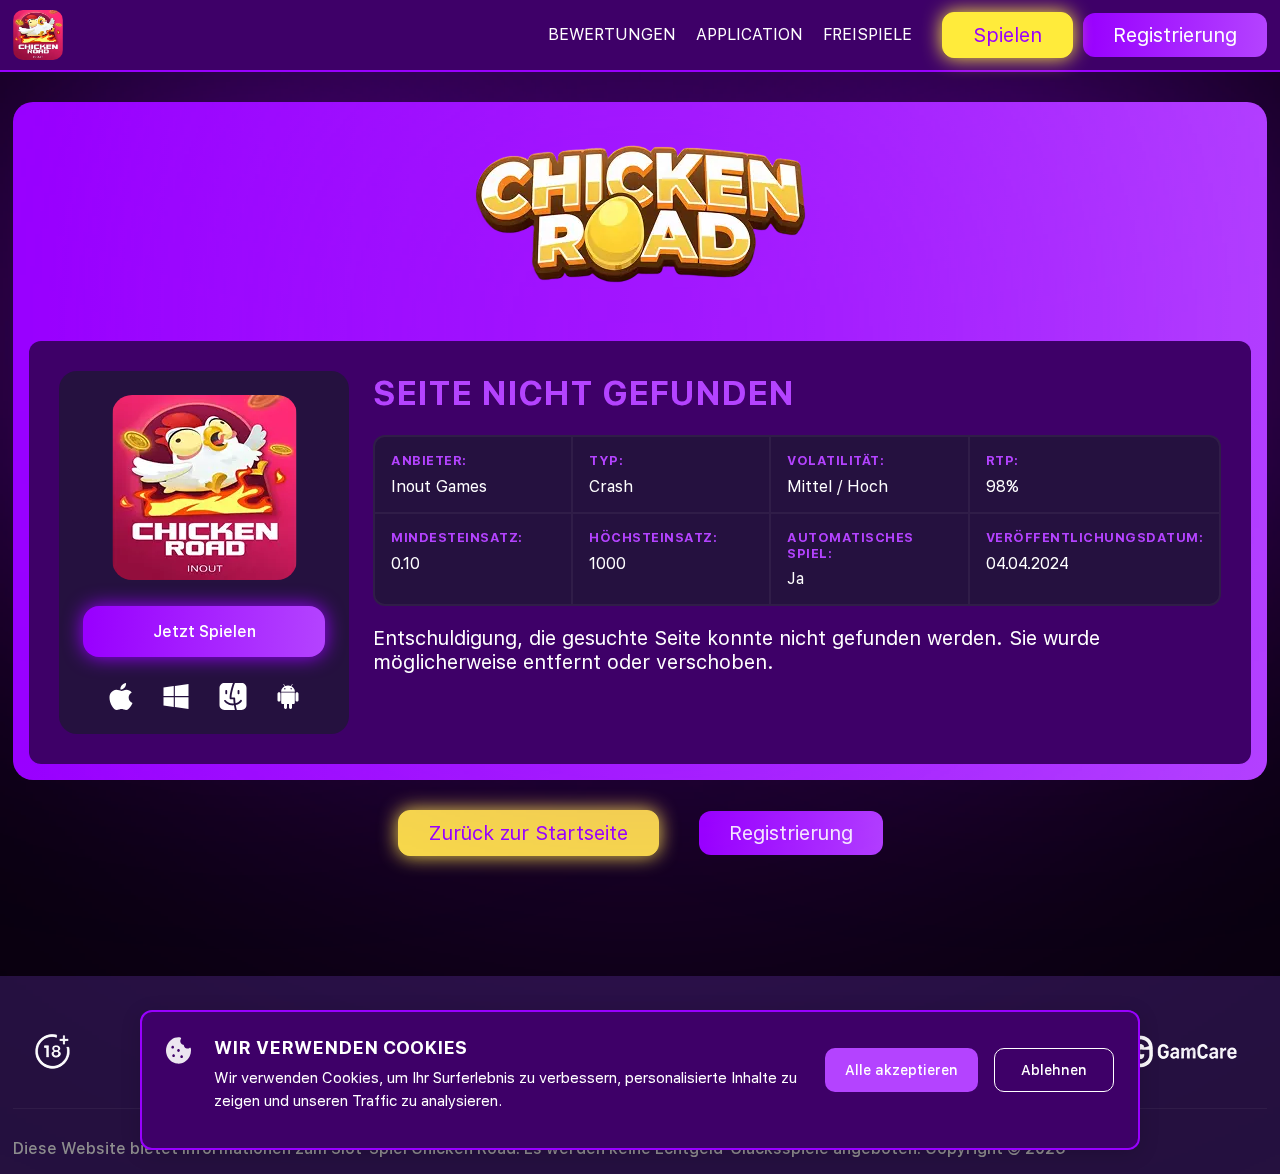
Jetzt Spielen (204, 631)
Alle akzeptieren (901, 1070)
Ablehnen (1054, 1070)
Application (749, 34)
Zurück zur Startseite (528, 833)
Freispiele (867, 34)
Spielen (1007, 35)
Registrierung (1175, 35)
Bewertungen (612, 34)
